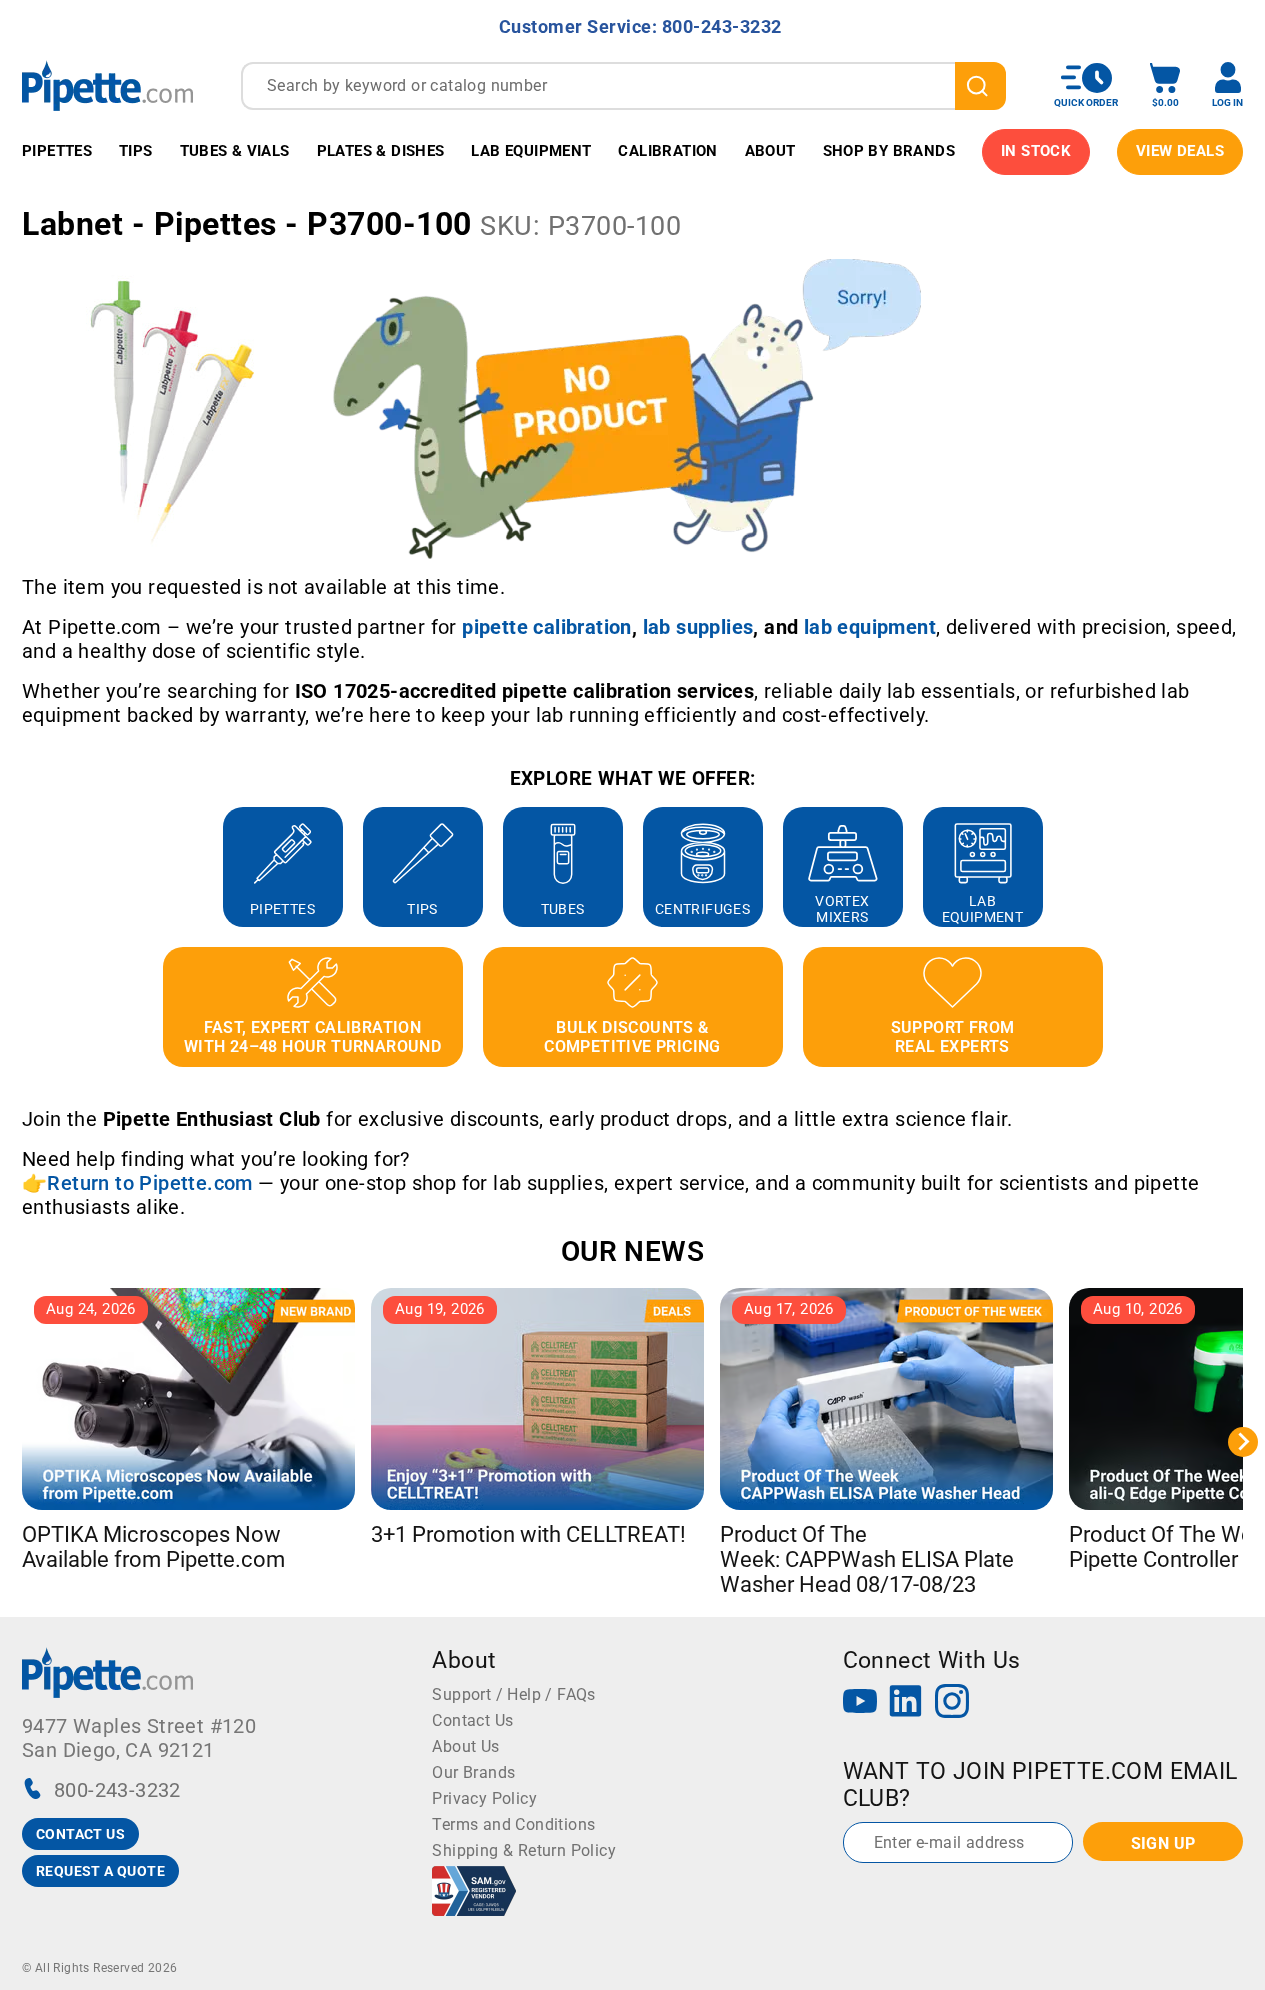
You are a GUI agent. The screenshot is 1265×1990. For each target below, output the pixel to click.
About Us (465, 1746)
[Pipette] (107, 85)
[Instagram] (952, 1703)
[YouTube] (860, 1703)
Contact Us (472, 1720)
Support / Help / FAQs (513, 1694)
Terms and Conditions (513, 1824)
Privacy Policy (484, 1798)
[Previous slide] (22, 867)
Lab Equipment (531, 151)
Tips (136, 151)
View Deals (1180, 151)
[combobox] (623, 86)
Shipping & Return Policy (524, 1850)
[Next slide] (1243, 867)
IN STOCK (1036, 151)
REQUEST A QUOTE (100, 1871)
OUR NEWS (632, 1251)
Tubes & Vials (235, 151)
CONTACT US (80, 1834)
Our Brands (473, 1772)
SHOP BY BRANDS (889, 151)
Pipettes (57, 151)
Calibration (667, 151)
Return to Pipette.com (149, 1183)
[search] (980, 86)
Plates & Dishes (381, 151)
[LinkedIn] (906, 1703)
